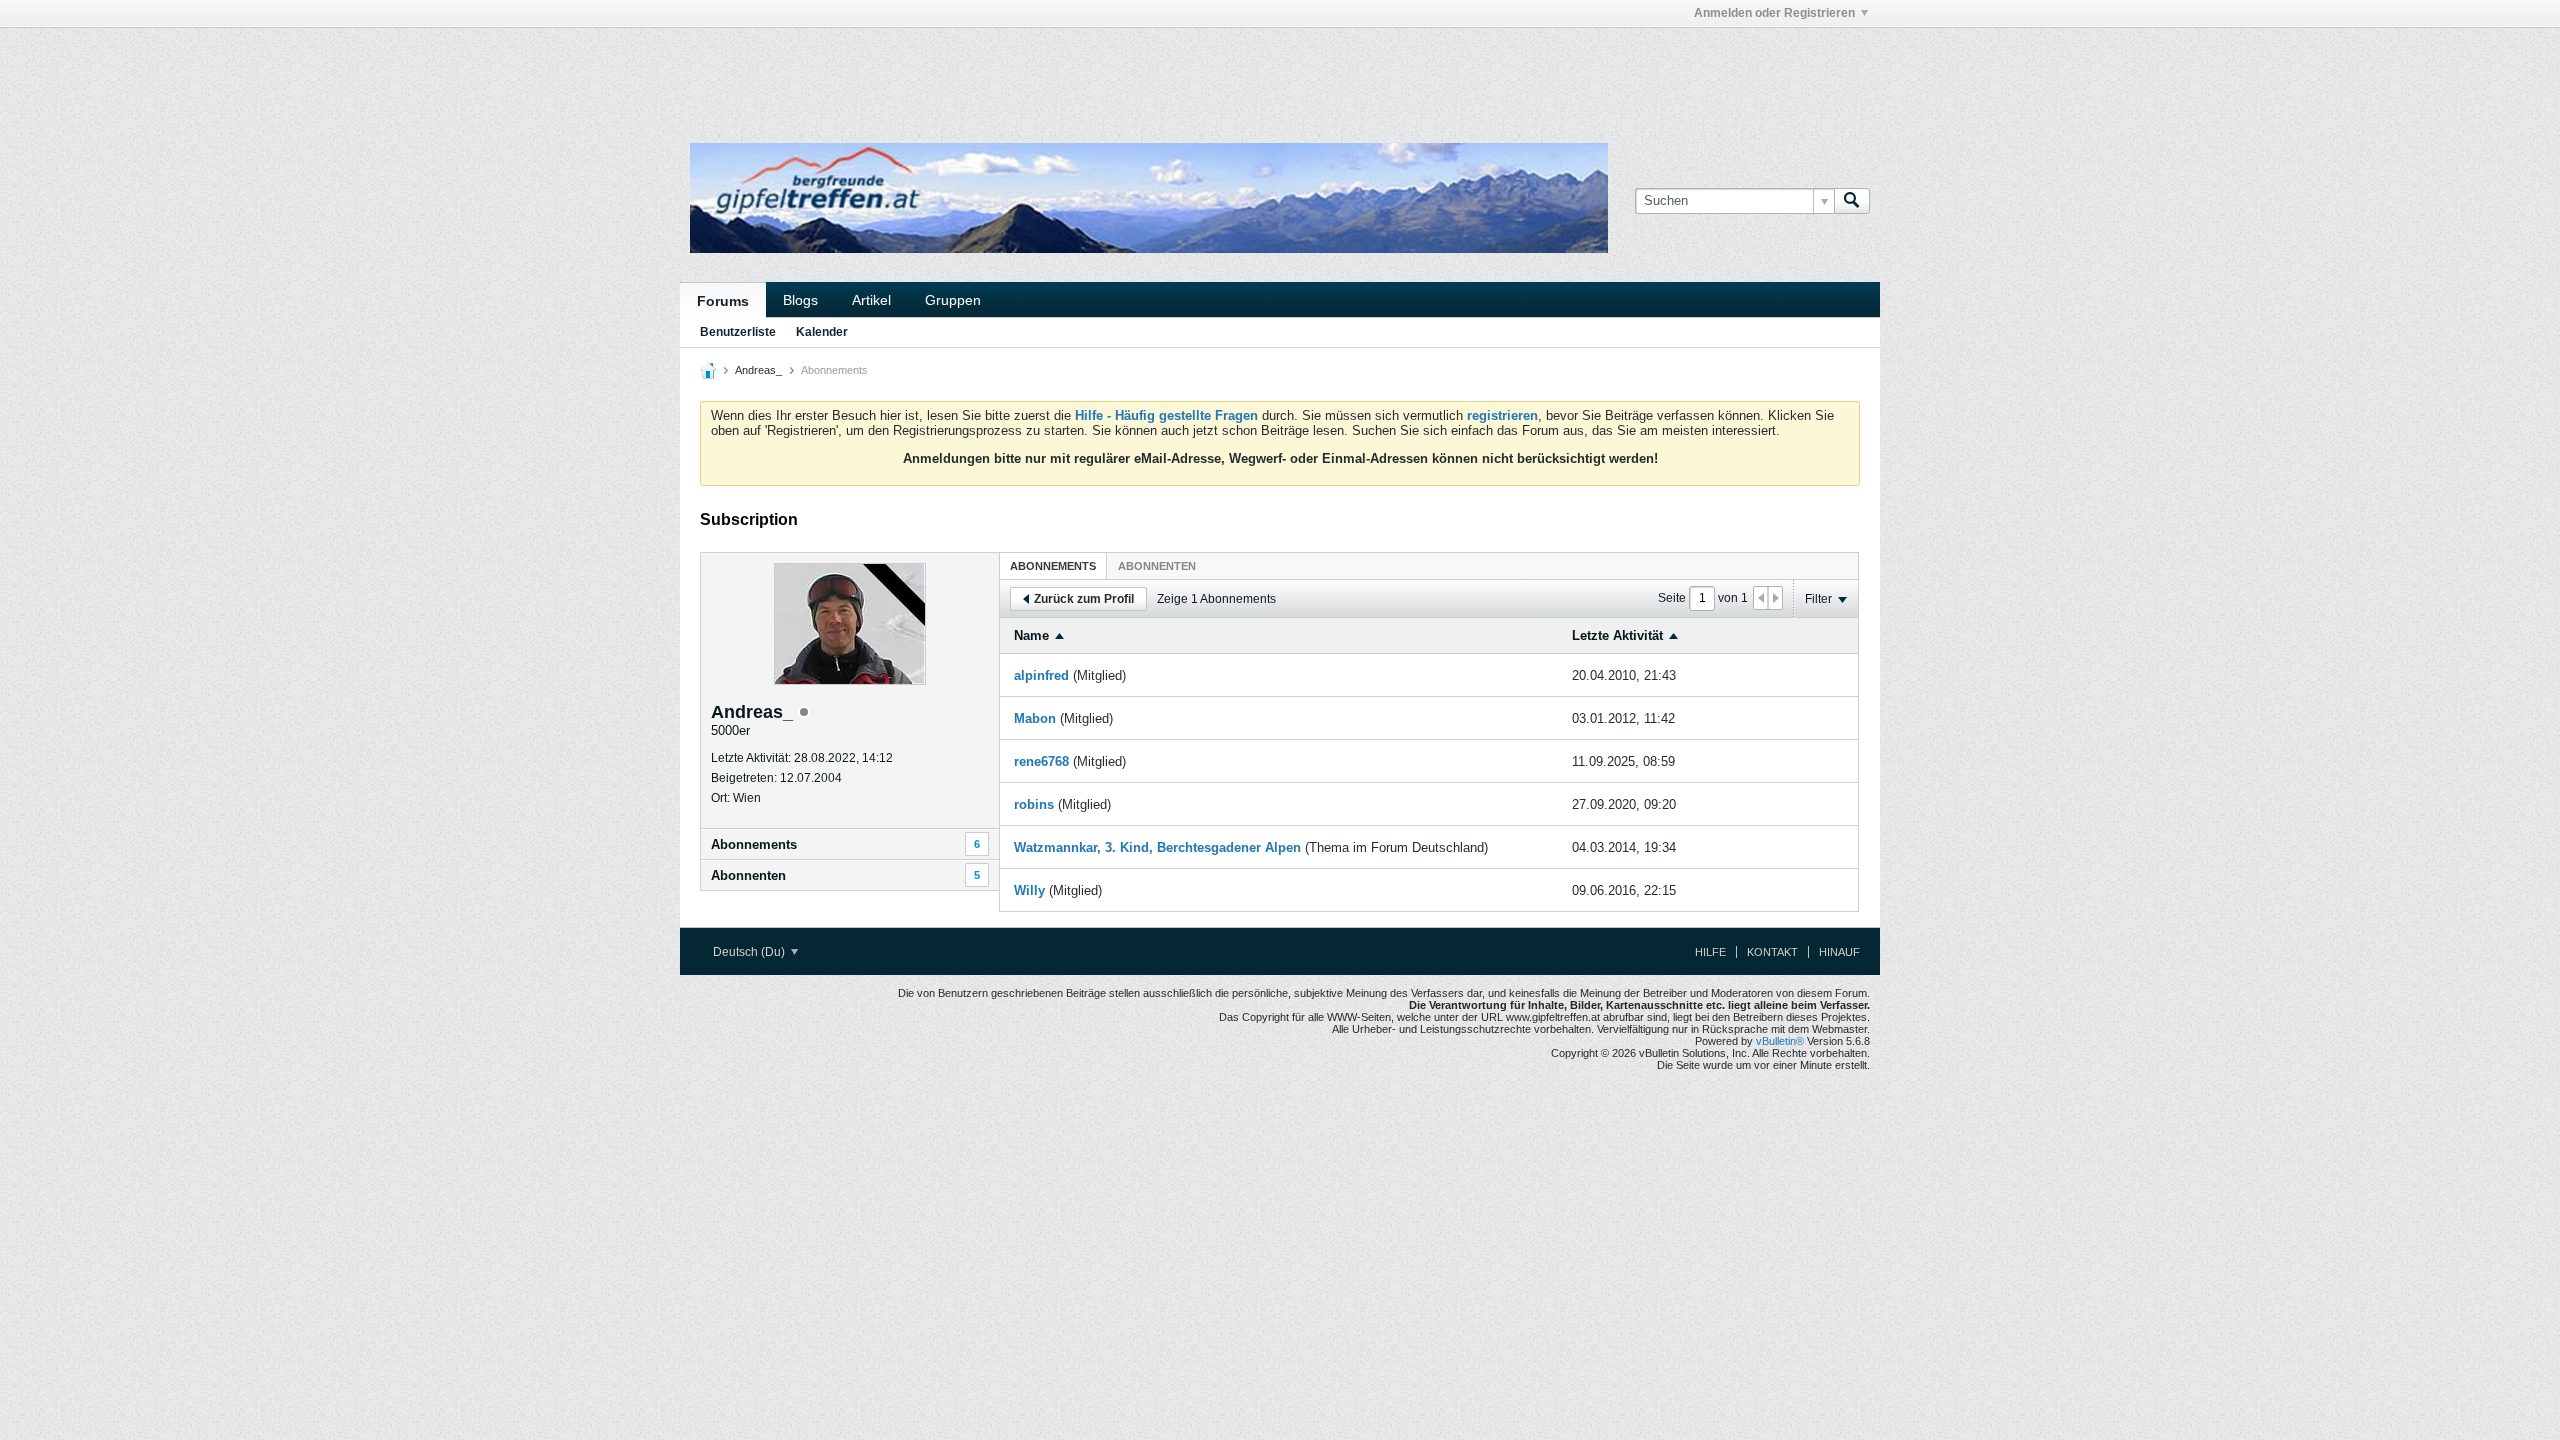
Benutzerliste (738, 332)
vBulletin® (1780, 1041)
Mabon (1035, 718)
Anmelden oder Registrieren (1774, 13)
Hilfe (1710, 952)
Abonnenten (748, 875)
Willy (1029, 890)
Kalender (822, 332)
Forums (723, 301)
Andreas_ (758, 370)
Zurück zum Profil (1084, 599)
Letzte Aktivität (1617, 635)
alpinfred (1041, 675)
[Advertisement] (980, 73)
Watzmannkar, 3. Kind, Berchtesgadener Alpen (1157, 847)
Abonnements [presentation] (1053, 566)
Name (1031, 635)
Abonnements (754, 844)
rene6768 (1041, 761)
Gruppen (953, 300)
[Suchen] (1852, 201)
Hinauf (1839, 952)
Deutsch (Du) (750, 952)
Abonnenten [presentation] (1157, 566)
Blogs (800, 300)
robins (1034, 804)
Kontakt (1772, 952)
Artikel (871, 300)
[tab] (1053, 565)
